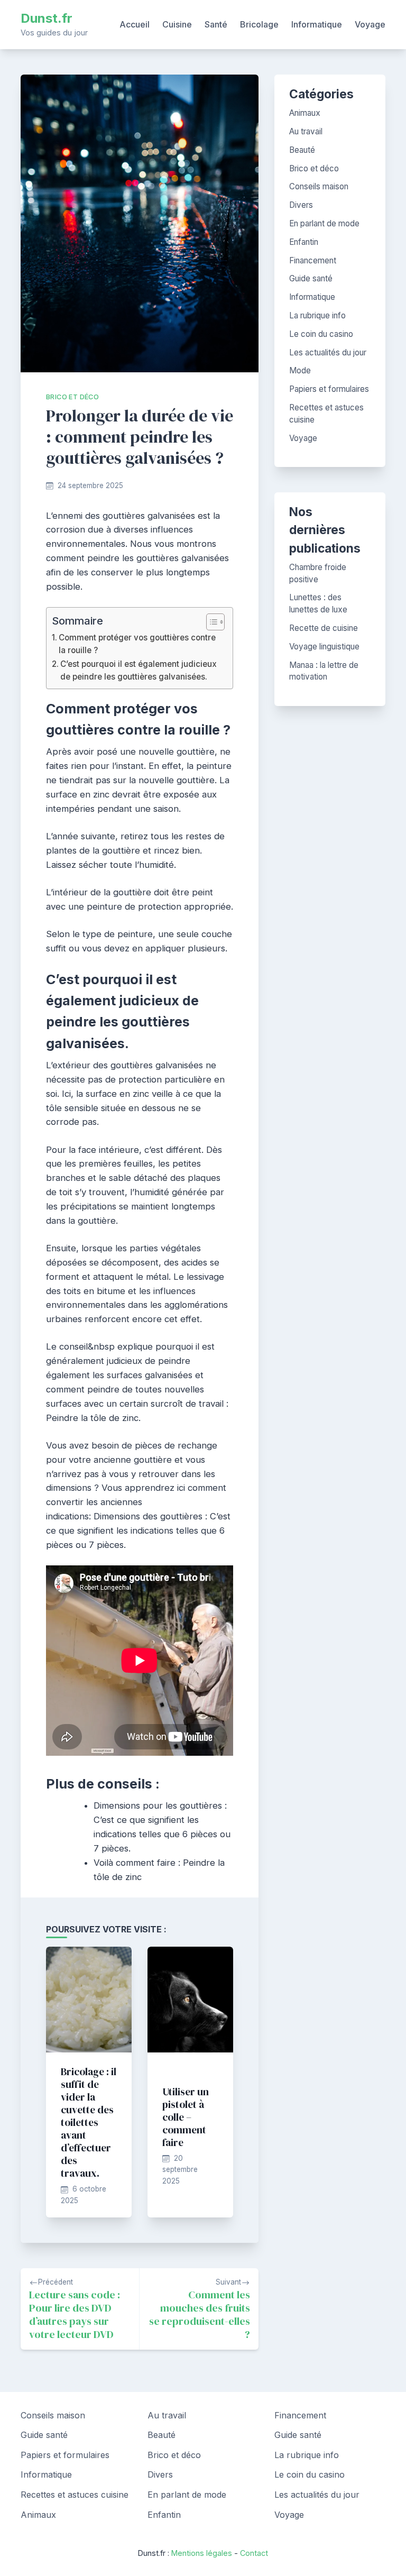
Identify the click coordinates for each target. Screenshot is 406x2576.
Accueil (135, 24)
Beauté (302, 150)
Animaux (305, 113)
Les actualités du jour (328, 352)
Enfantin (304, 242)
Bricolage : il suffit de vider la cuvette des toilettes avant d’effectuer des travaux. (89, 2122)
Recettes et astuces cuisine (75, 2495)
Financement (313, 260)
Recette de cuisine (324, 628)
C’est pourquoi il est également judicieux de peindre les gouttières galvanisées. (139, 670)
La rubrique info (317, 315)
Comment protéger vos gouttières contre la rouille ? (137, 644)
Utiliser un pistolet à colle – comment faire (186, 2117)
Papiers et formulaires (329, 389)
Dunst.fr (47, 18)
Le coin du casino (321, 334)
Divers (301, 205)
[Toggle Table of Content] (210, 622)
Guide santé (311, 278)
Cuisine (177, 24)
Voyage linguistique (324, 647)
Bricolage (259, 24)
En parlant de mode (324, 223)
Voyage (370, 24)
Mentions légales (202, 2553)
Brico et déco (72, 397)
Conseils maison (319, 186)
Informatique (317, 24)
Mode (300, 370)
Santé (216, 24)
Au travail (306, 131)
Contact (254, 2553)
